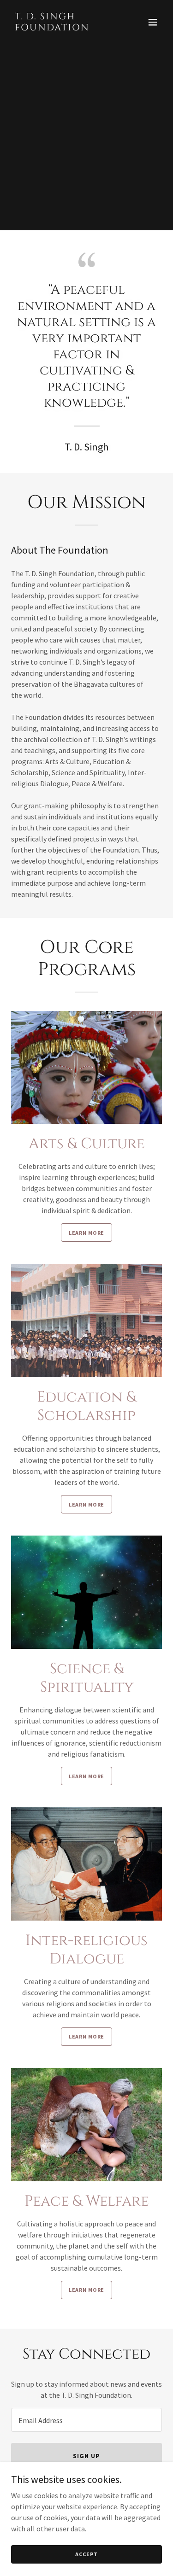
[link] (64, 28)
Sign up (86, 2456)
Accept (86, 2554)
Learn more (87, 1233)
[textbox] (86, 2420)
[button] (153, 22)
